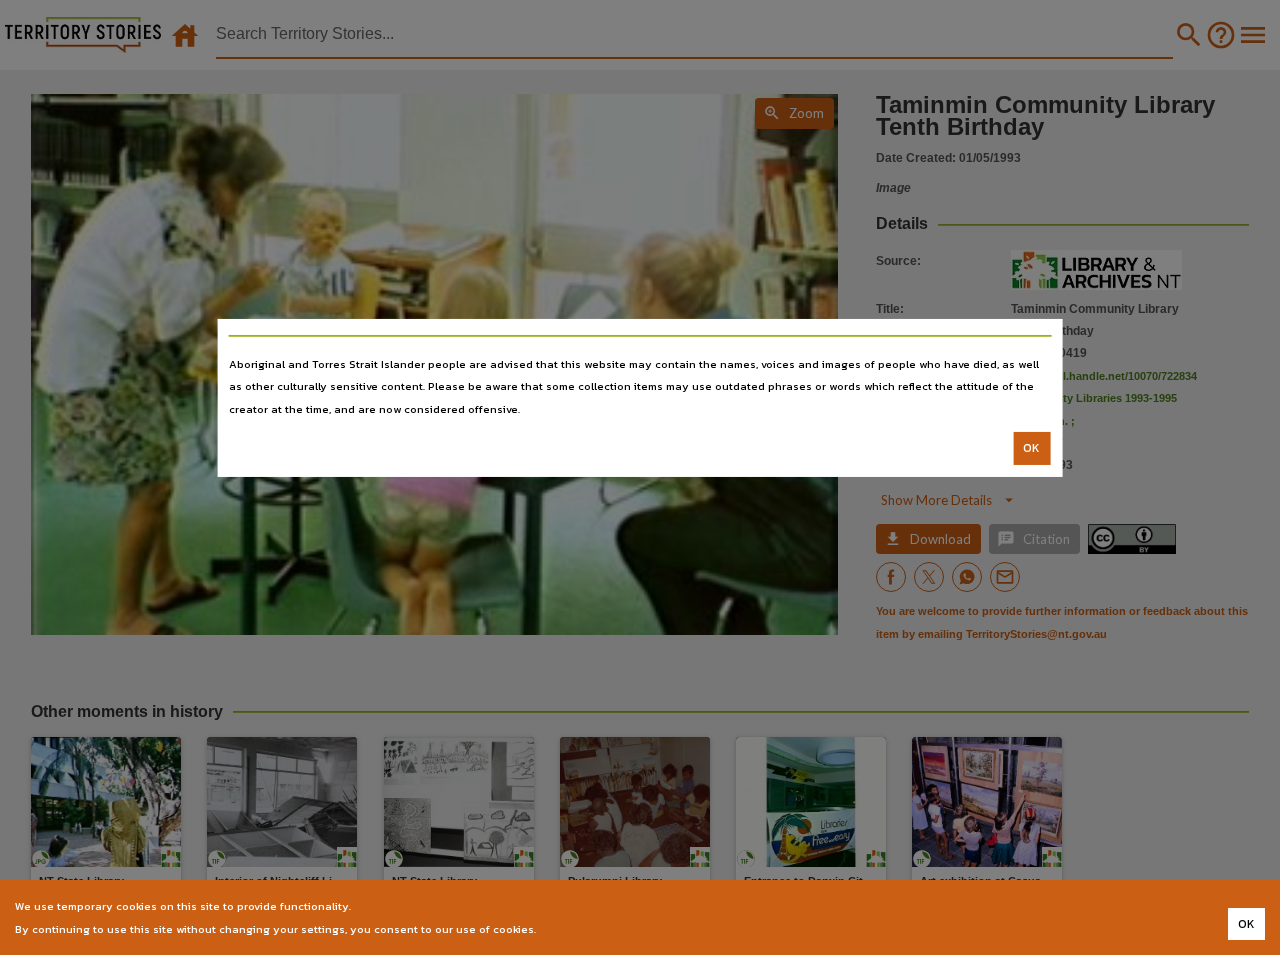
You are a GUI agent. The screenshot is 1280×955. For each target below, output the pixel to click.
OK (1031, 448)
